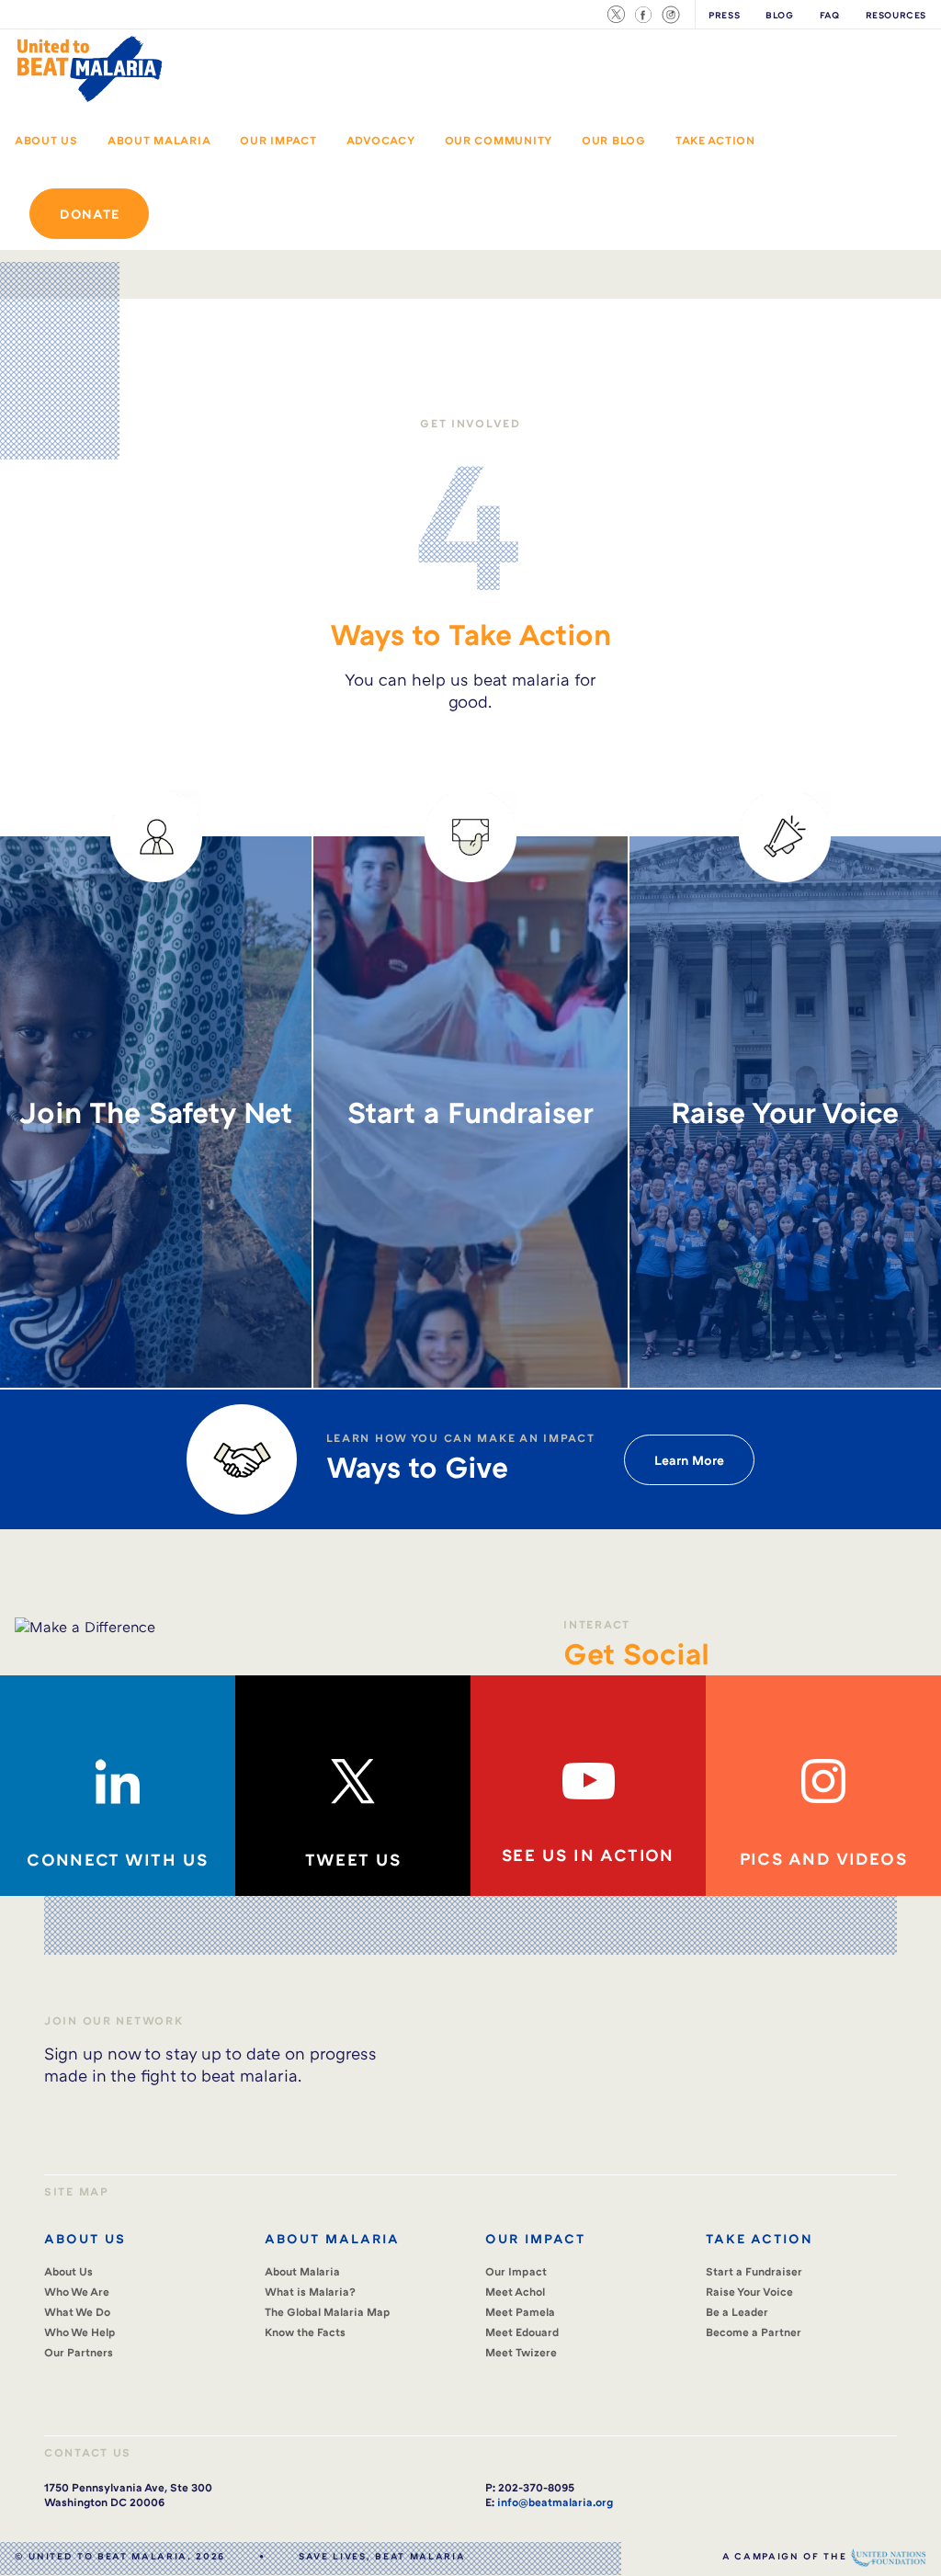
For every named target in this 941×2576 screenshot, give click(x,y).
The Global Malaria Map (328, 2312)
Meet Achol (515, 2292)
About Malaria (159, 140)
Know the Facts (305, 2332)
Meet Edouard (522, 2332)
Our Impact (278, 140)
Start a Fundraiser (754, 2271)
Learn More (689, 1460)
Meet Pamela (520, 2312)
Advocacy (381, 140)
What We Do (77, 2312)
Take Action (715, 140)
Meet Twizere (521, 2352)
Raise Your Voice (749, 2292)
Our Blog (614, 140)
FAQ (830, 15)
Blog (779, 15)
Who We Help (80, 2332)
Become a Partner (754, 2332)
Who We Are (77, 2292)
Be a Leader (737, 2312)
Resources (896, 15)
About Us (46, 140)
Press (724, 15)
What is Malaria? (310, 2292)
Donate (89, 214)
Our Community (499, 140)
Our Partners (79, 2352)
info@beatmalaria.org (555, 2502)
